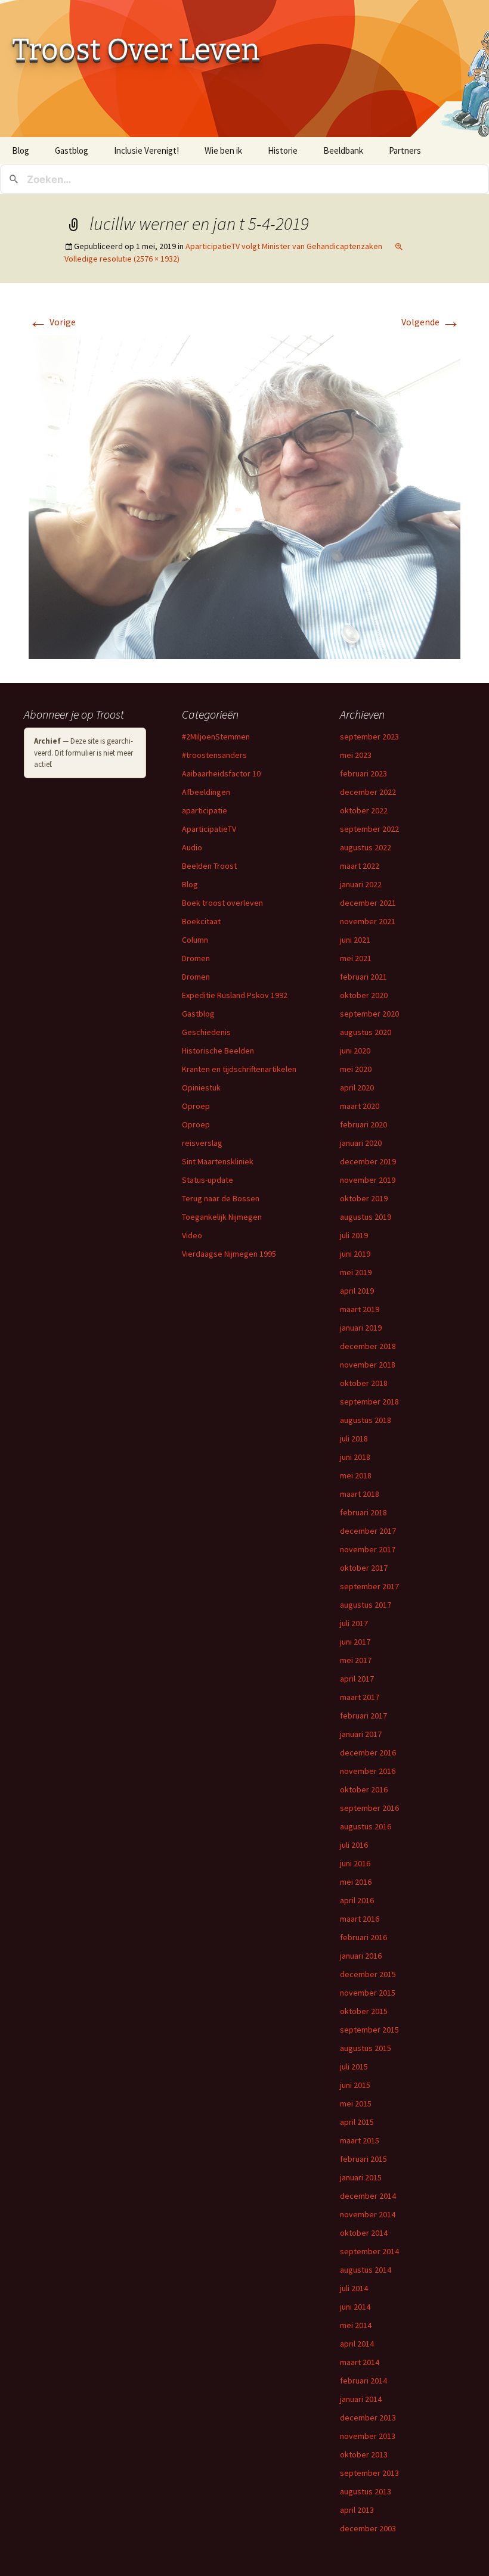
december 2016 (368, 1752)
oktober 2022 (364, 810)
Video (192, 1235)
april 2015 (357, 2122)
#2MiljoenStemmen (216, 737)
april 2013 (357, 2510)
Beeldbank (343, 150)
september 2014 (369, 2251)
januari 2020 (361, 1143)
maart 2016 (360, 1919)
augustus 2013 (366, 2491)
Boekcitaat (201, 921)
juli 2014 (354, 2288)
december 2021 (368, 903)
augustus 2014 (366, 2270)
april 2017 (357, 1679)
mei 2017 (356, 1660)
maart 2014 (360, 2362)
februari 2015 (363, 2159)
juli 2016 (354, 1845)
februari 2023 (363, 773)
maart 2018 (360, 1494)
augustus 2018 (366, 1420)
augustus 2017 (366, 1605)
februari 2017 (363, 1716)
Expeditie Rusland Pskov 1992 (235, 995)
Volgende (431, 322)
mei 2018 (356, 1475)
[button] (244, 497)
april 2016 (357, 1900)
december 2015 (368, 1974)
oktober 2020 (364, 995)
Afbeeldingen (206, 792)
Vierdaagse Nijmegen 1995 (229, 1254)
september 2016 (369, 1808)
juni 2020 (355, 1051)
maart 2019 (360, 1309)
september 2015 (369, 2030)
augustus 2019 (366, 1217)
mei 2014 (356, 2325)
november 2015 (368, 1993)
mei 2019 (356, 1272)
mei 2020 (356, 1069)
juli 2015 (354, 2067)
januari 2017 (361, 1734)
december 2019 (368, 1161)
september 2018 (369, 1402)
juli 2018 (354, 1438)
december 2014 (368, 2196)
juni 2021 (355, 940)
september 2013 (369, 2473)
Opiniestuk (201, 1087)
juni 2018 (355, 1457)
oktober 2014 (364, 2233)
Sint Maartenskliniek (218, 1161)
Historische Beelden (218, 1051)
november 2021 (368, 921)
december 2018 (368, 1346)
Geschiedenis (206, 1032)
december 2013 (368, 2417)
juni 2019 (355, 1254)
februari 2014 (363, 2381)
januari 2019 (361, 1328)
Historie (283, 150)
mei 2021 (356, 958)
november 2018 (368, 1365)
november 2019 (368, 1180)
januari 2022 (361, 884)
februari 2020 (363, 1124)
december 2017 (368, 1531)
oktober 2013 (364, 2454)
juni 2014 (355, 2307)
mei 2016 (356, 1882)
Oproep (196, 1106)
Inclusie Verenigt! (146, 150)
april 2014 (357, 2344)
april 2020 (357, 1087)
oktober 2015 (364, 2011)
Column (195, 940)
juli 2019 (354, 1235)
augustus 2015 (366, 2048)
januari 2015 (361, 2177)
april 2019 (357, 1291)
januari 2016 (361, 1956)
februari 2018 (363, 1512)
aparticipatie (205, 810)
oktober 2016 (364, 1789)
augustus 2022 (366, 847)
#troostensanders (214, 755)
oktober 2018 (364, 1383)
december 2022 (368, 792)
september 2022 (369, 829)
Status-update (208, 1180)
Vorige (52, 322)
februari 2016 (363, 1937)
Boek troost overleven (222, 903)
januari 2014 (361, 2399)
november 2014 (368, 2214)
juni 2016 (355, 1863)
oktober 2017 (364, 1568)
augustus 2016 (366, 1826)
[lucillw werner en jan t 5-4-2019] (244, 496)
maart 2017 (360, 1697)
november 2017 (368, 1549)
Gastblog (72, 150)
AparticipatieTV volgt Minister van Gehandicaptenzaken (284, 246)
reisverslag (202, 1143)
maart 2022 (360, 866)
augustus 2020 (366, 1032)
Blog (21, 150)
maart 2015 (360, 2140)
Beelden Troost (209, 866)
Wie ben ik (223, 150)
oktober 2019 (364, 1198)
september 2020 (369, 1014)
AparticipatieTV (209, 829)
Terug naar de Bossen (221, 1198)
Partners (405, 150)
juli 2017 (354, 1623)
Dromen (196, 958)
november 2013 (368, 2436)
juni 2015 (355, 2085)
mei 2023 (356, 755)
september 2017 (369, 1586)
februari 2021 (363, 977)
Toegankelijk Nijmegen (222, 1217)
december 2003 (368, 2528)
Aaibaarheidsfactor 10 (221, 773)
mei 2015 (356, 2103)
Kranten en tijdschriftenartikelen (239, 1069)
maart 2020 (360, 1106)
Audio (192, 847)
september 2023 (369, 737)
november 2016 (368, 1771)
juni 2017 (355, 1642)
